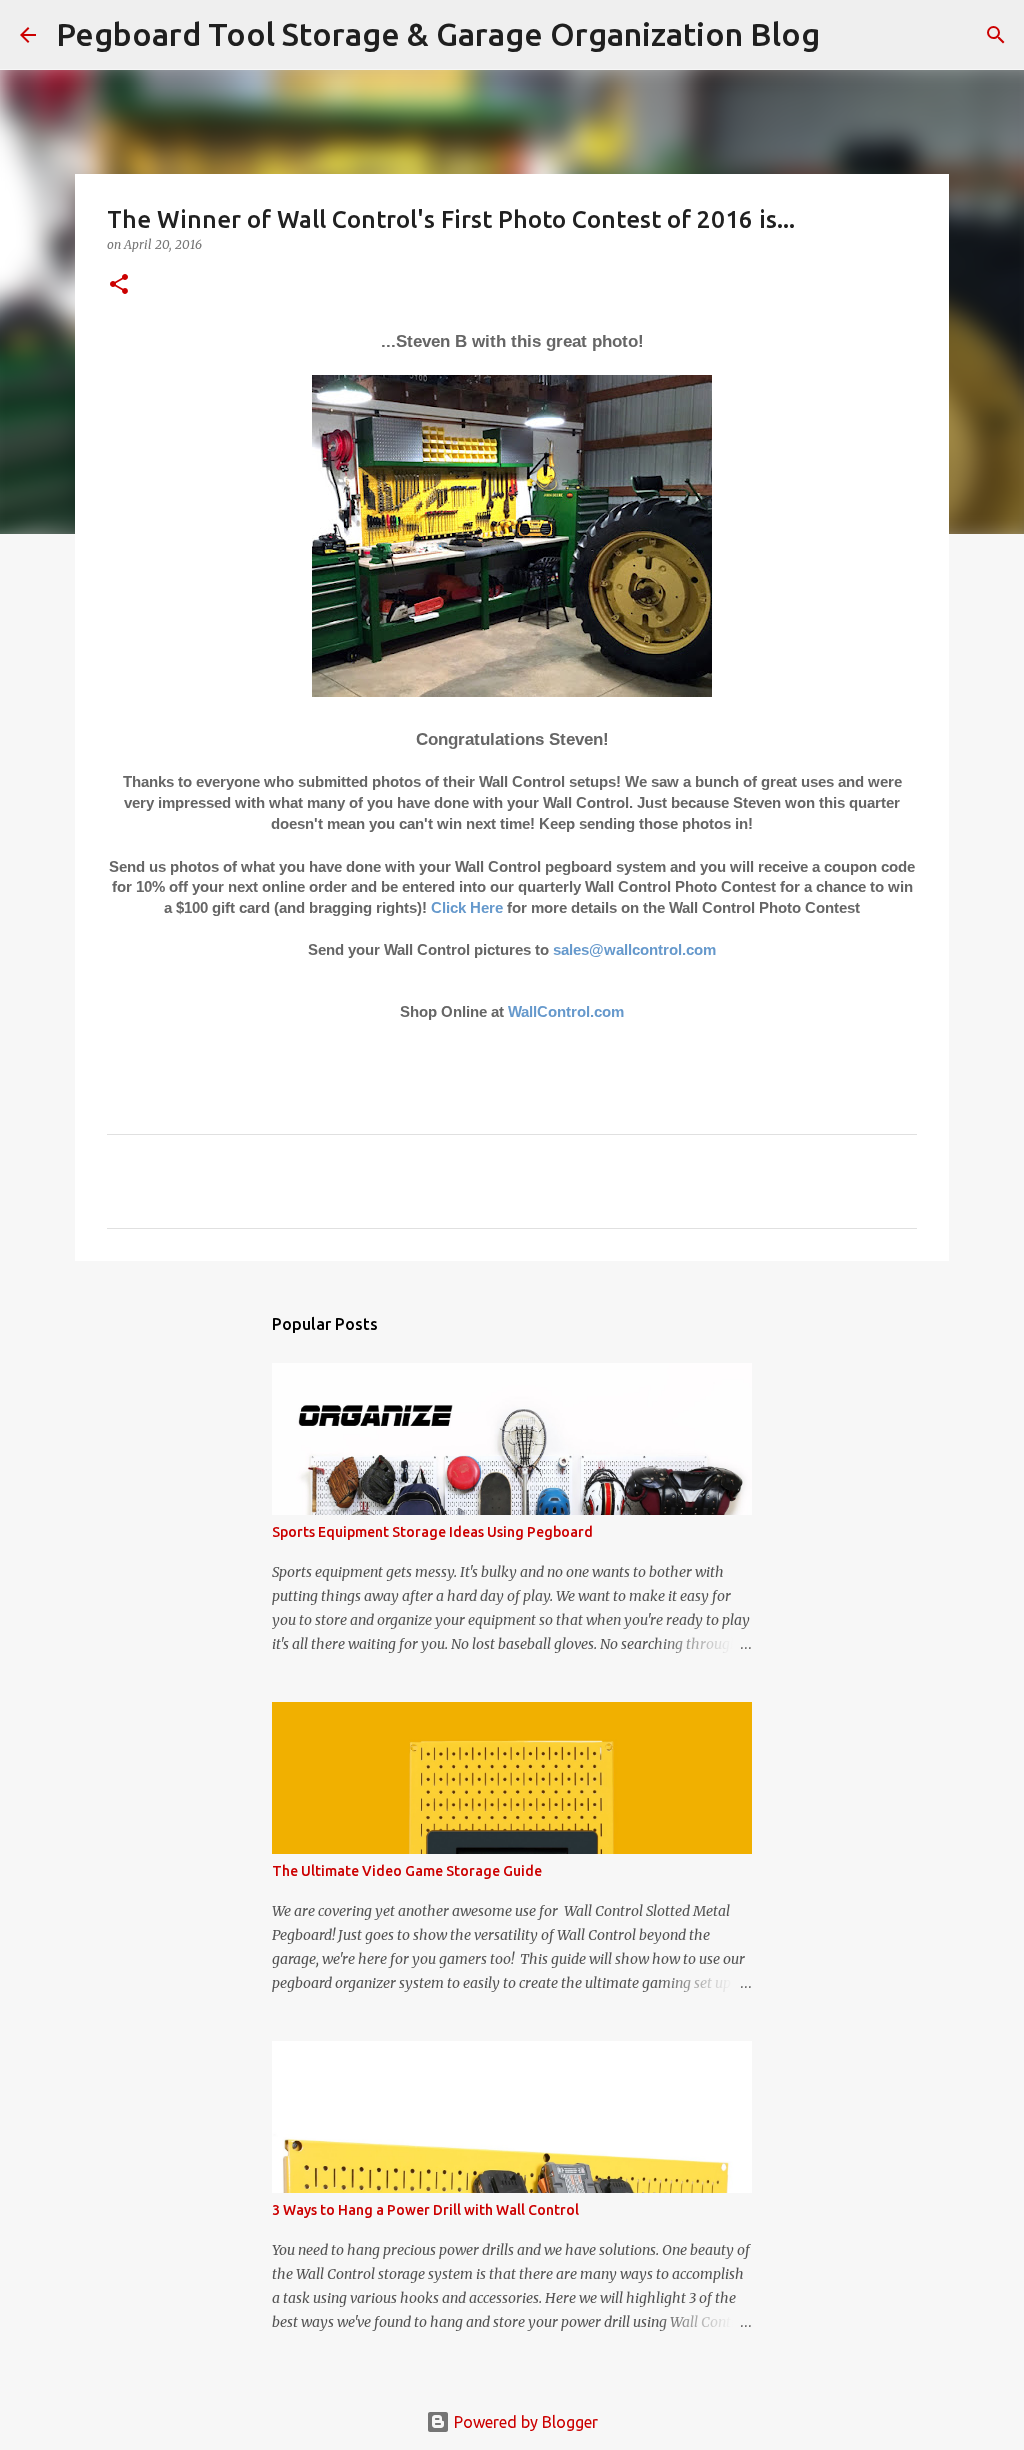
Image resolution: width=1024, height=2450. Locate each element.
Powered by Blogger (524, 2422)
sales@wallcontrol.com (634, 950)
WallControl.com (566, 1012)
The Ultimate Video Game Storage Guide (407, 1871)
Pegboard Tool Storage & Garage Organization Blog (438, 34)
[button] (119, 285)
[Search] (848, 35)
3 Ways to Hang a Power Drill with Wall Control (425, 2210)
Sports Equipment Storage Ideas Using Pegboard (432, 1532)
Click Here (467, 908)
